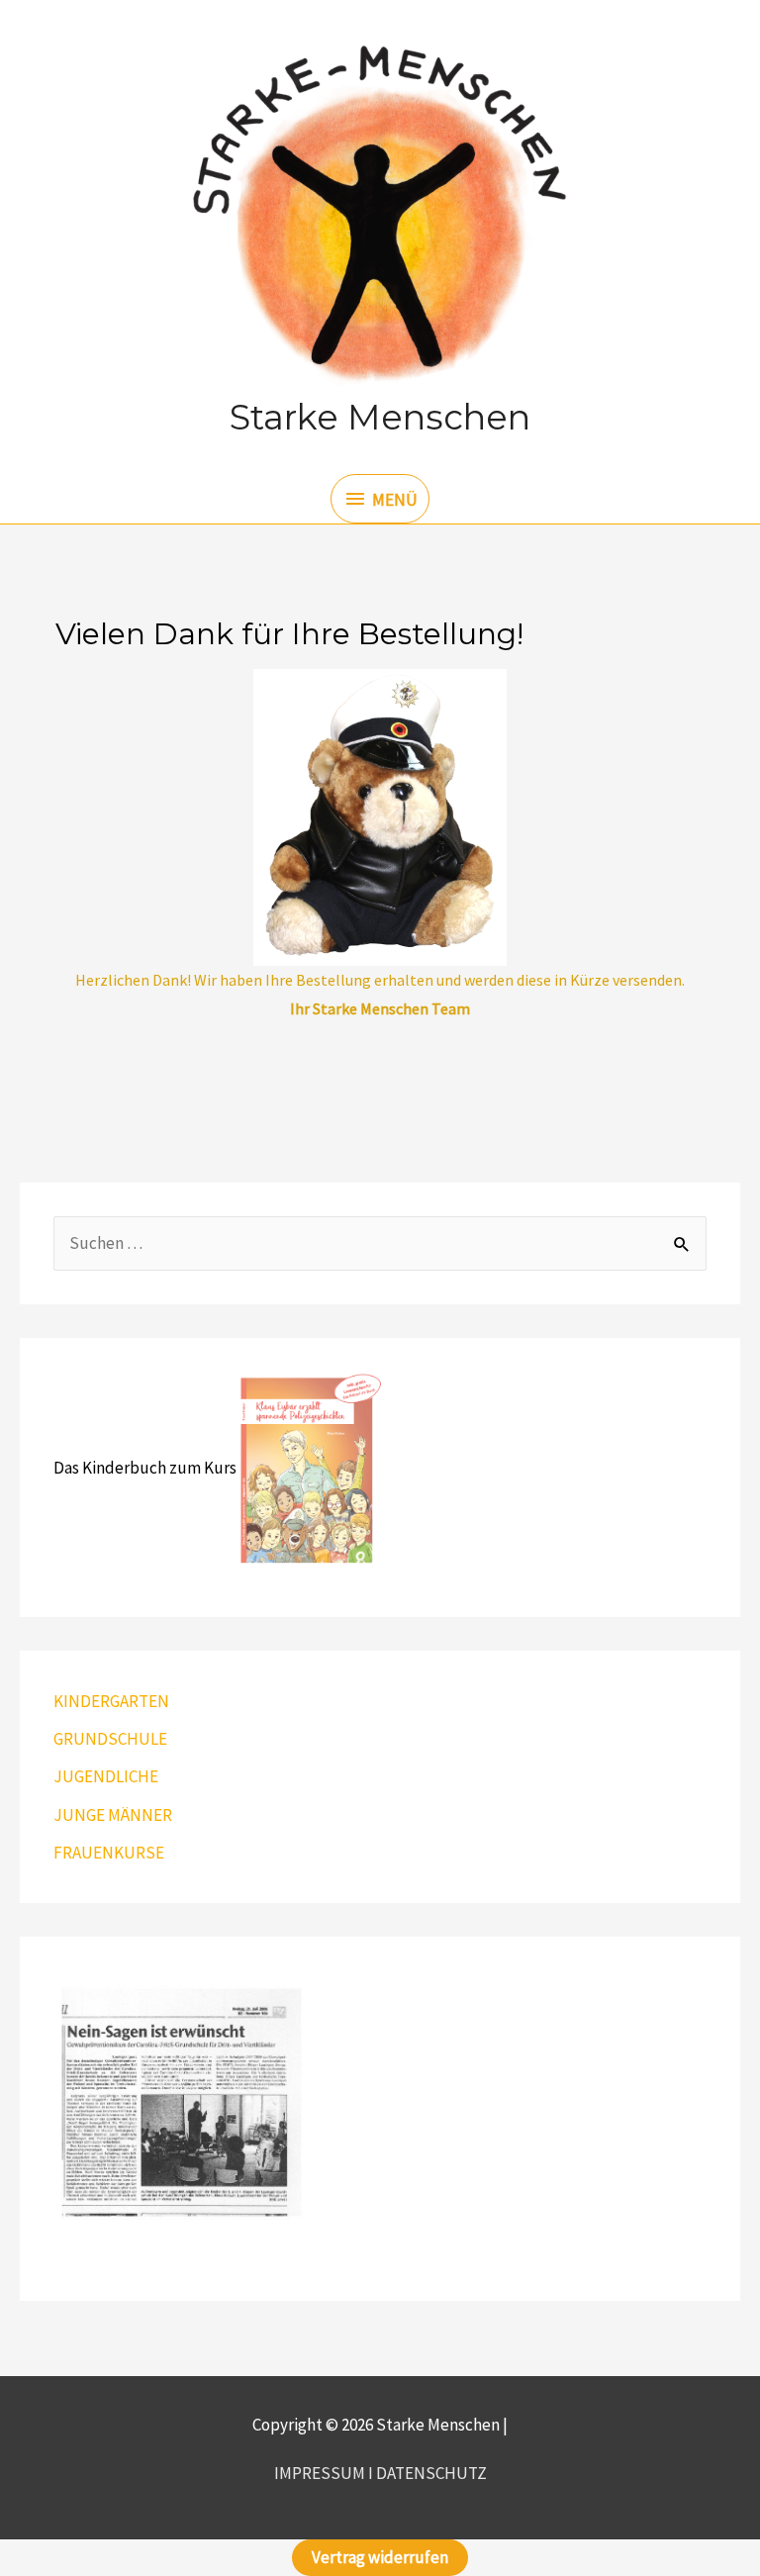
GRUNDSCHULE (110, 1739)
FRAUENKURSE (109, 1853)
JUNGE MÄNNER (113, 1815)
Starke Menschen (380, 417)
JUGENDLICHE (106, 1776)
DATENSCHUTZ (431, 2473)
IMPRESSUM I (325, 2473)
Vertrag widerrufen (380, 2557)
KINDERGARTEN (111, 1701)
